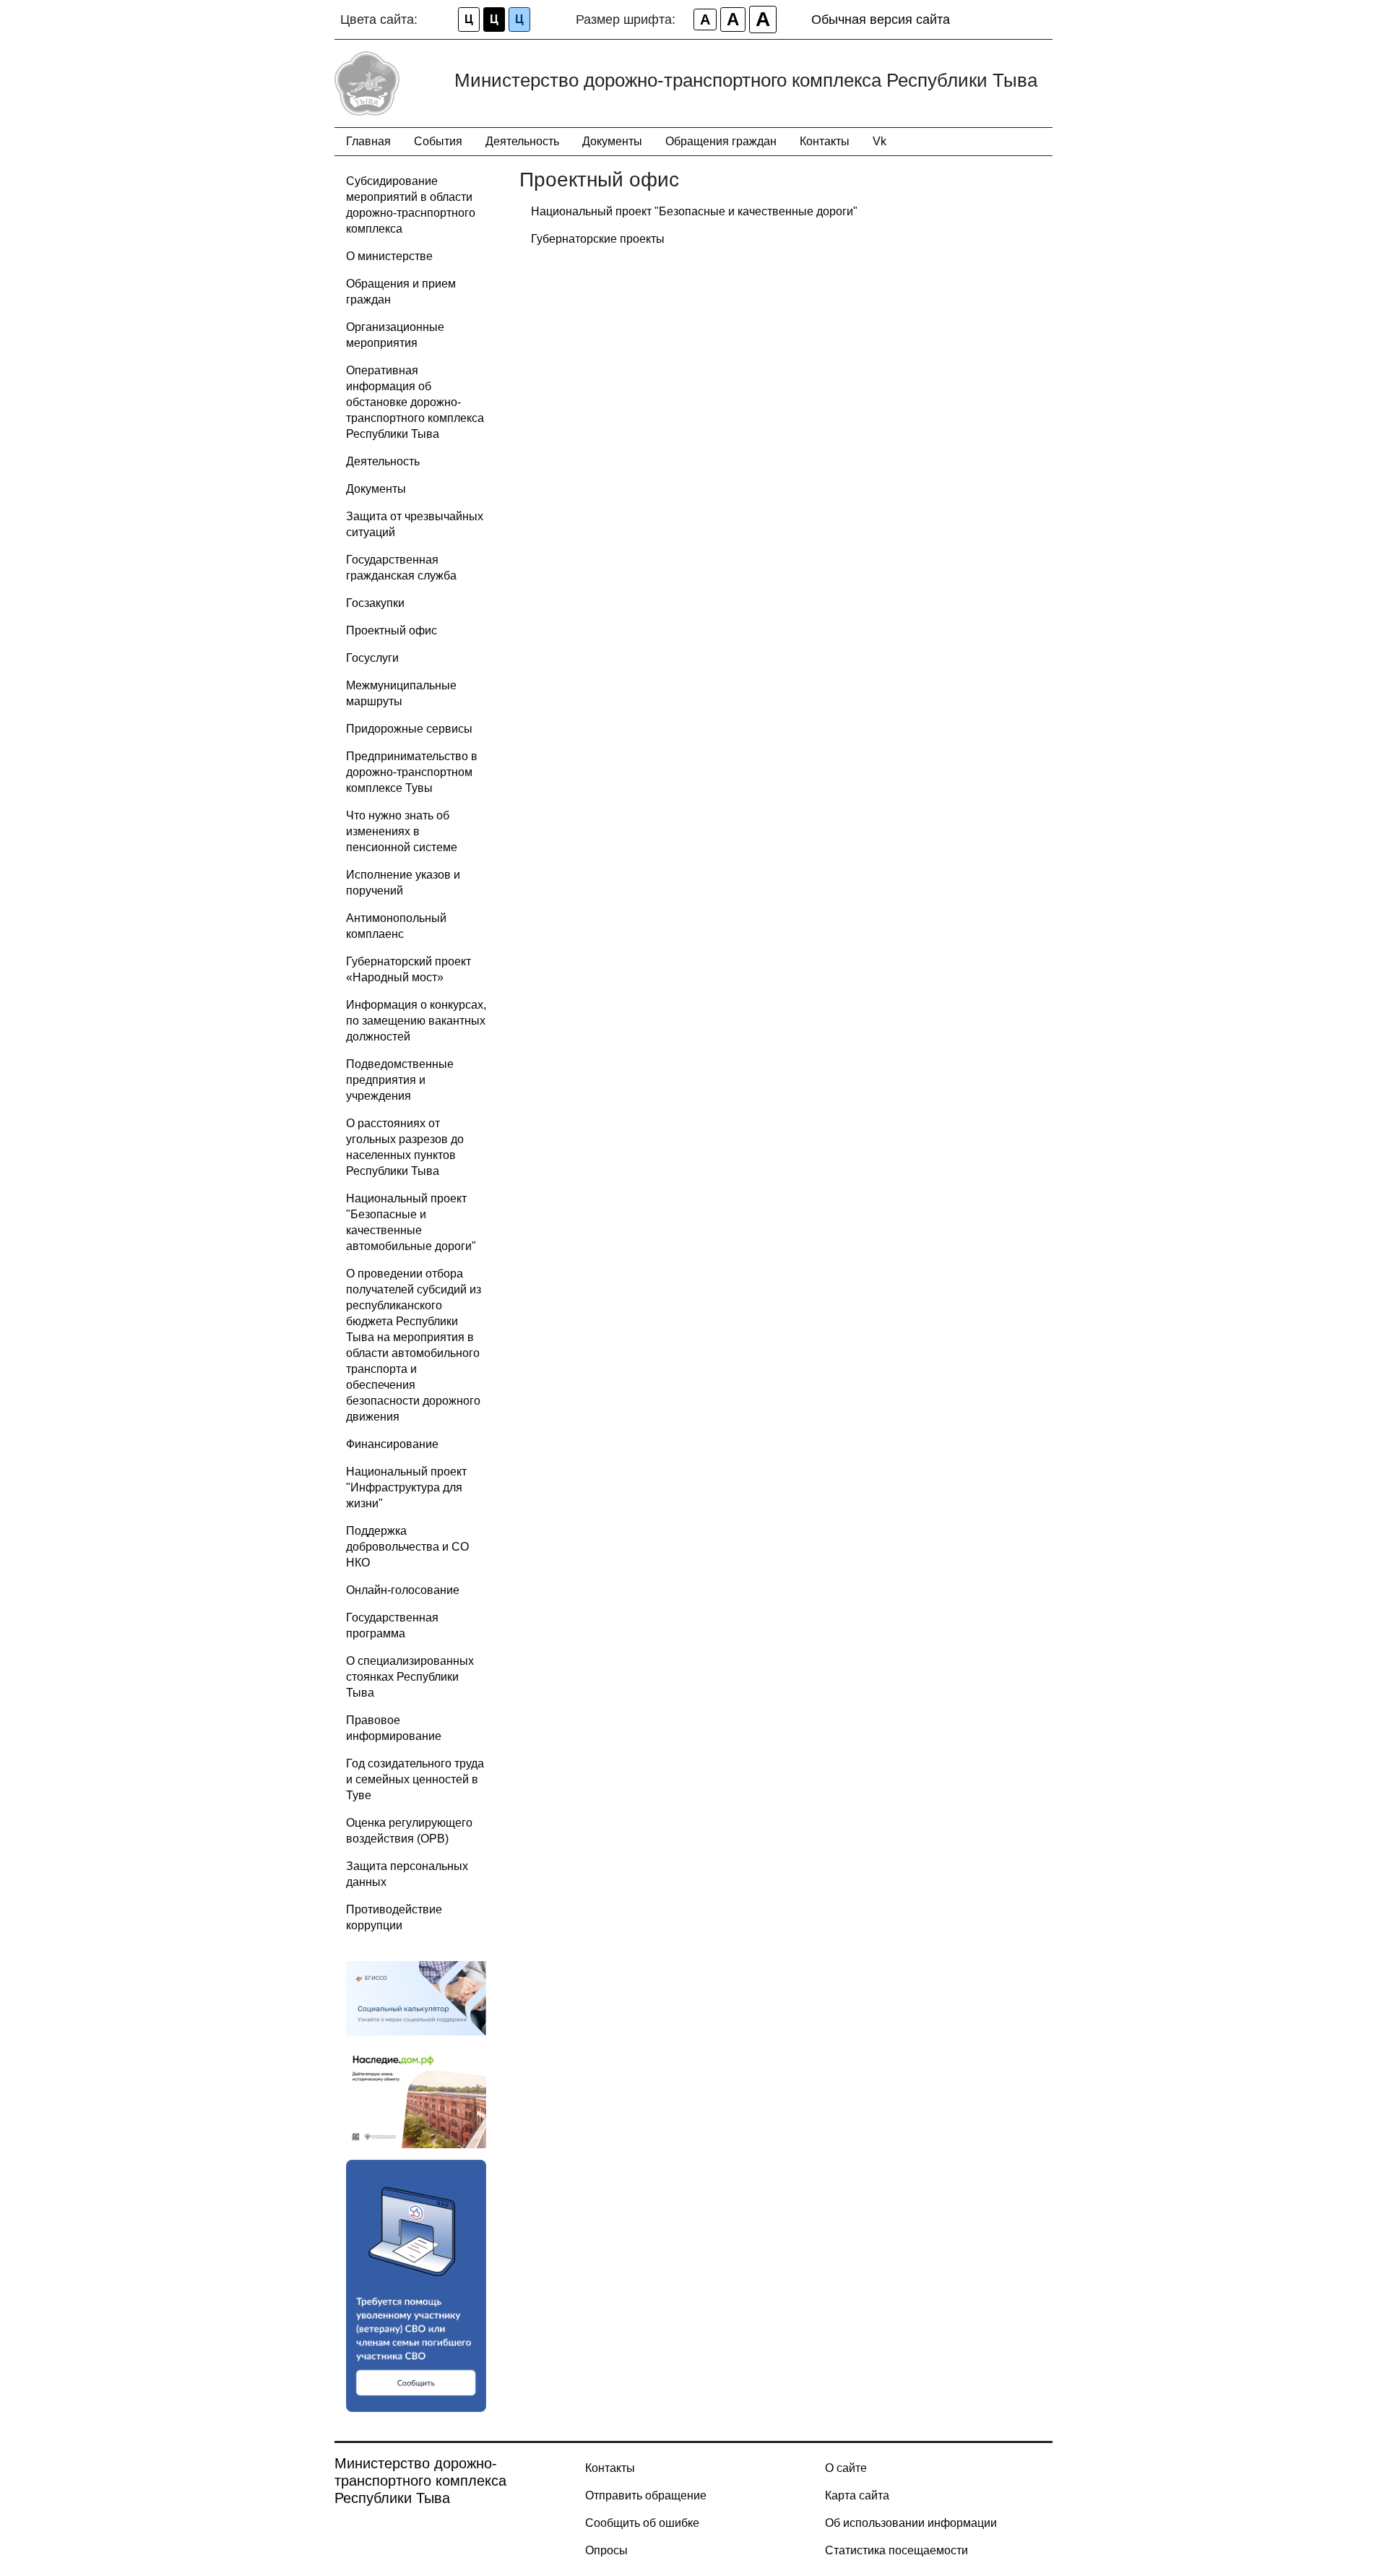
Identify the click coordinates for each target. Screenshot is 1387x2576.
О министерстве (389, 256)
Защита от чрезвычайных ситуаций (415, 524)
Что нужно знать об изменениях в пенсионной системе (402, 831)
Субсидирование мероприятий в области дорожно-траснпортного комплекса (411, 205)
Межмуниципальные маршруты (401, 693)
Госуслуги (372, 658)
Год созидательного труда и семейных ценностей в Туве (415, 1779)
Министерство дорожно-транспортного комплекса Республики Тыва (420, 2481)
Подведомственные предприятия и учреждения (400, 1080)
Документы (612, 141)
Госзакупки (375, 603)
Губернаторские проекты (598, 239)
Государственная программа (392, 1625)
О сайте (846, 2468)
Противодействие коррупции (394, 1917)
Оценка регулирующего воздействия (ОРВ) (409, 1831)
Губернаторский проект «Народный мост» (409, 969)
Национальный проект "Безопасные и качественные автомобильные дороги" (411, 1222)
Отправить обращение (646, 2495)
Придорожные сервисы (409, 729)
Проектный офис (392, 630)
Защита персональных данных (407, 1874)
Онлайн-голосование (403, 1590)
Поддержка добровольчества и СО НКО (407, 1547)
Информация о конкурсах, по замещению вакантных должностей (416, 1021)
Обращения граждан (721, 141)
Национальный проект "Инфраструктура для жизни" (406, 1487)
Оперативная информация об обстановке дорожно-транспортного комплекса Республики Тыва (415, 402)
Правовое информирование (394, 1728)
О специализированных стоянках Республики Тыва (410, 1677)
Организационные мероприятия (395, 335)
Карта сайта (857, 2495)
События (438, 141)
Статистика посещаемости (896, 2550)
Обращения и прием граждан (401, 292)
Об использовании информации (911, 2523)
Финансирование (392, 1444)
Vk (880, 141)
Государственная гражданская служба (401, 568)
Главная (368, 141)
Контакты (825, 141)
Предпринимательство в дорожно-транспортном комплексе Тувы (412, 772)
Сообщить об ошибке (642, 2523)
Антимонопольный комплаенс (396, 926)
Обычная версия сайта (881, 20)
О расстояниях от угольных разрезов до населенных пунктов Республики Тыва (405, 1147)
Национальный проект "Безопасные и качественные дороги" (694, 211)
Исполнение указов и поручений (403, 883)
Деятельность (522, 141)
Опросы (606, 2550)
